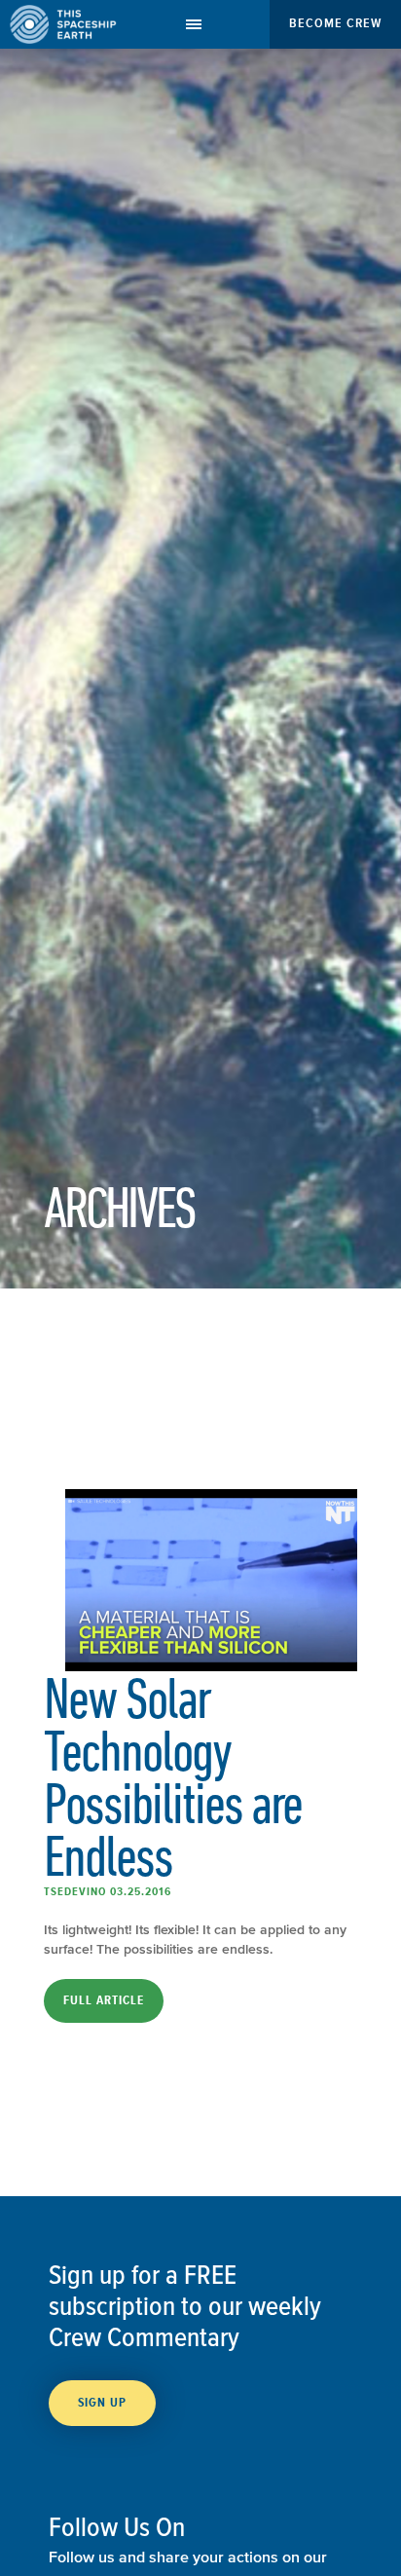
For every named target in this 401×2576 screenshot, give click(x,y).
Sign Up (102, 2403)
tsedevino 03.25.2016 (108, 1891)
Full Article (104, 2000)
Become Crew (335, 23)
